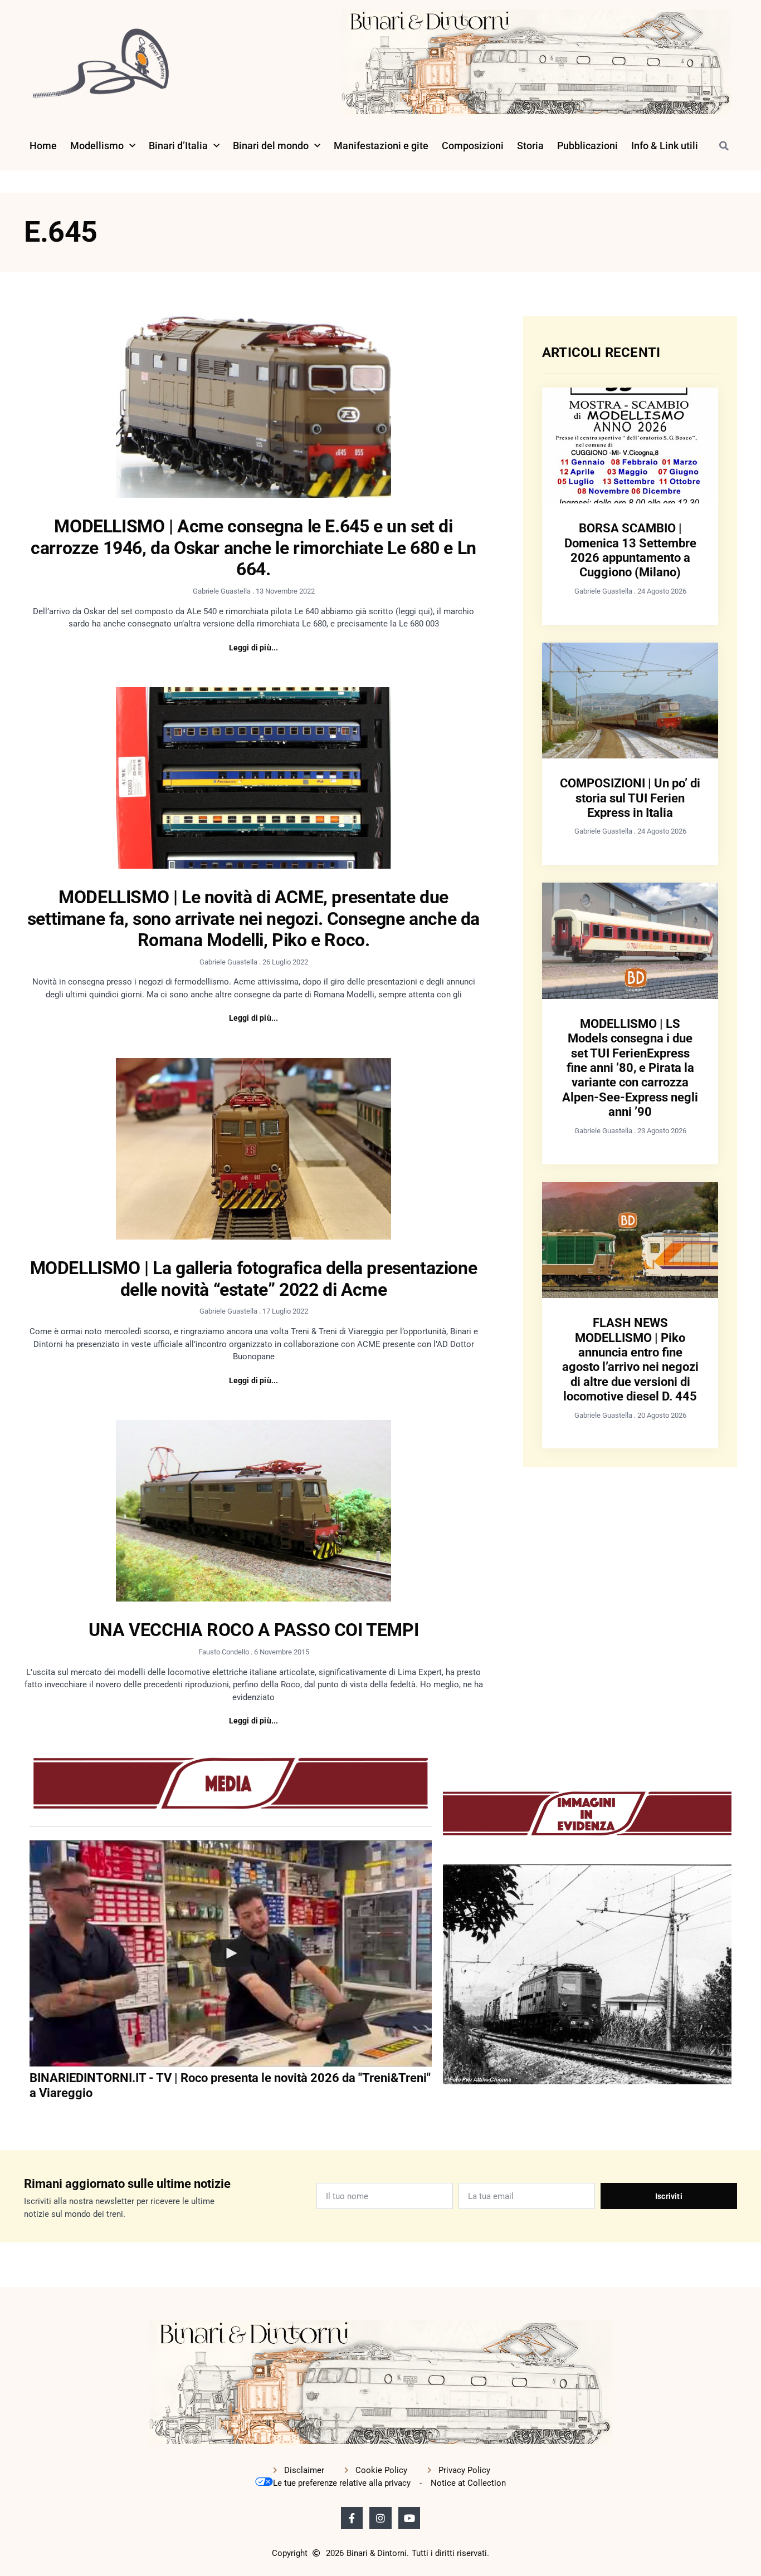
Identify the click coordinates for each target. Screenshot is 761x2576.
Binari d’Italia (178, 146)
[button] (724, 146)
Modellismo (97, 146)
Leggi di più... (254, 648)
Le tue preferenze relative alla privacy (342, 2483)
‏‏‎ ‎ (31, 2115)
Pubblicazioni (587, 146)
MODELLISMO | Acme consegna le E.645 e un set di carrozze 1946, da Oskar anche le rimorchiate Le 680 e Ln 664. (253, 548)
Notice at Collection (468, 2483)
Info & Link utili (665, 146)
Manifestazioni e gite (381, 146)
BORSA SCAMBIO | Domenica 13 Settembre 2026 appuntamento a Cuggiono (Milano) (630, 550)
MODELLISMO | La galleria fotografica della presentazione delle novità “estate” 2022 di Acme (254, 1279)
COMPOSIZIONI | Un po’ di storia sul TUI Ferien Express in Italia (630, 798)
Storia (530, 146)
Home (43, 146)
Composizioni (473, 146)
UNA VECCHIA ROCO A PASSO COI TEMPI (253, 1630)
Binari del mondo (271, 146)
